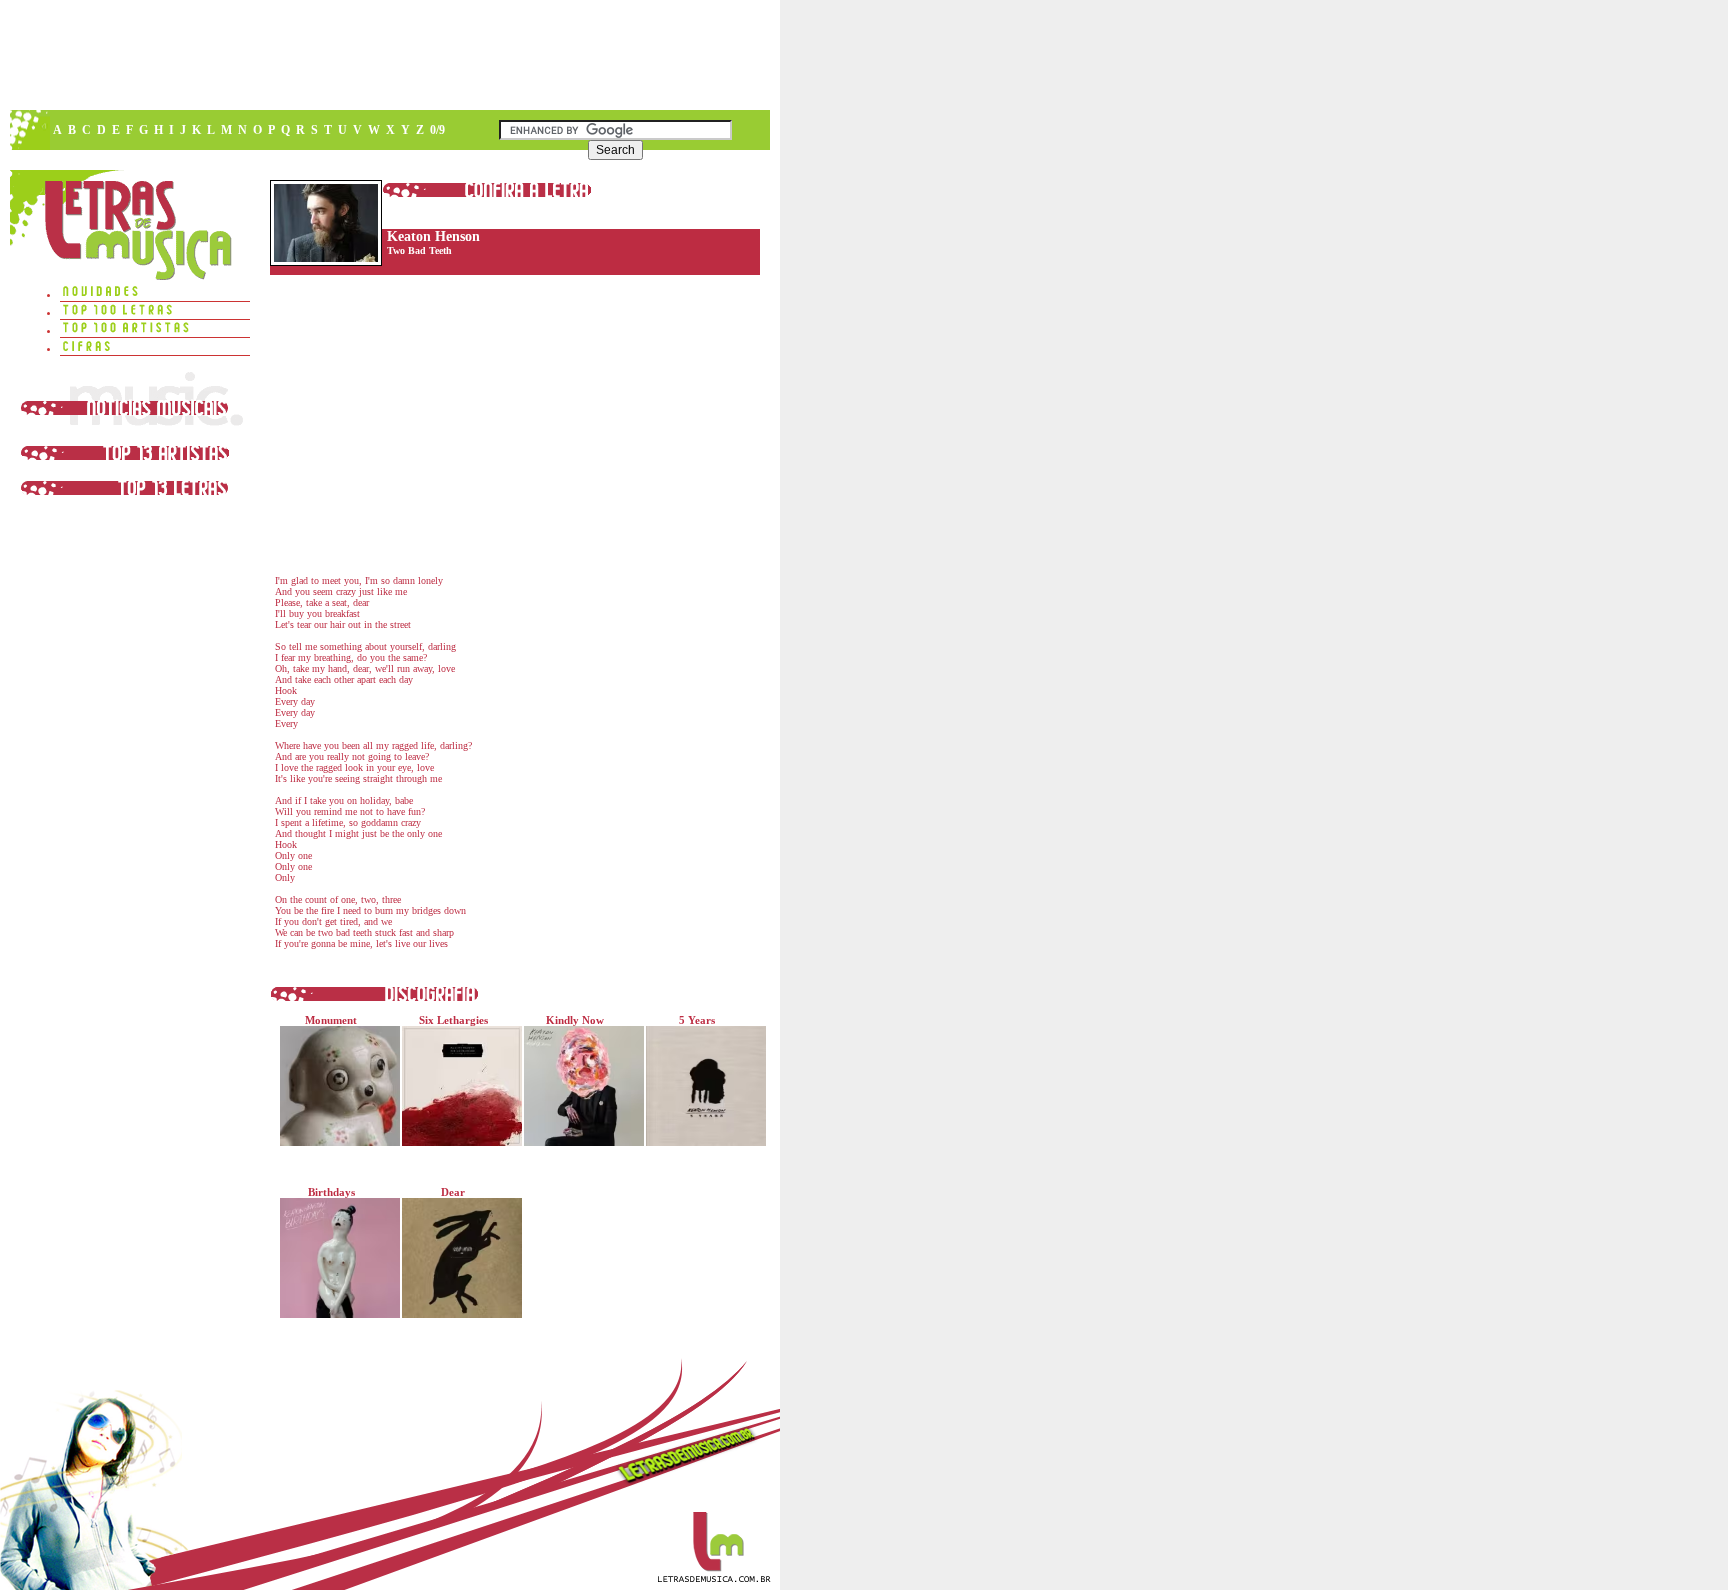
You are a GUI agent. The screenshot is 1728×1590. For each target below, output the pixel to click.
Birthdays (331, 1192)
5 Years (697, 1020)
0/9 (437, 130)
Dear (453, 1192)
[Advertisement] (389, 55)
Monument (331, 1020)
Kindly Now (575, 1020)
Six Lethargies (453, 1020)
